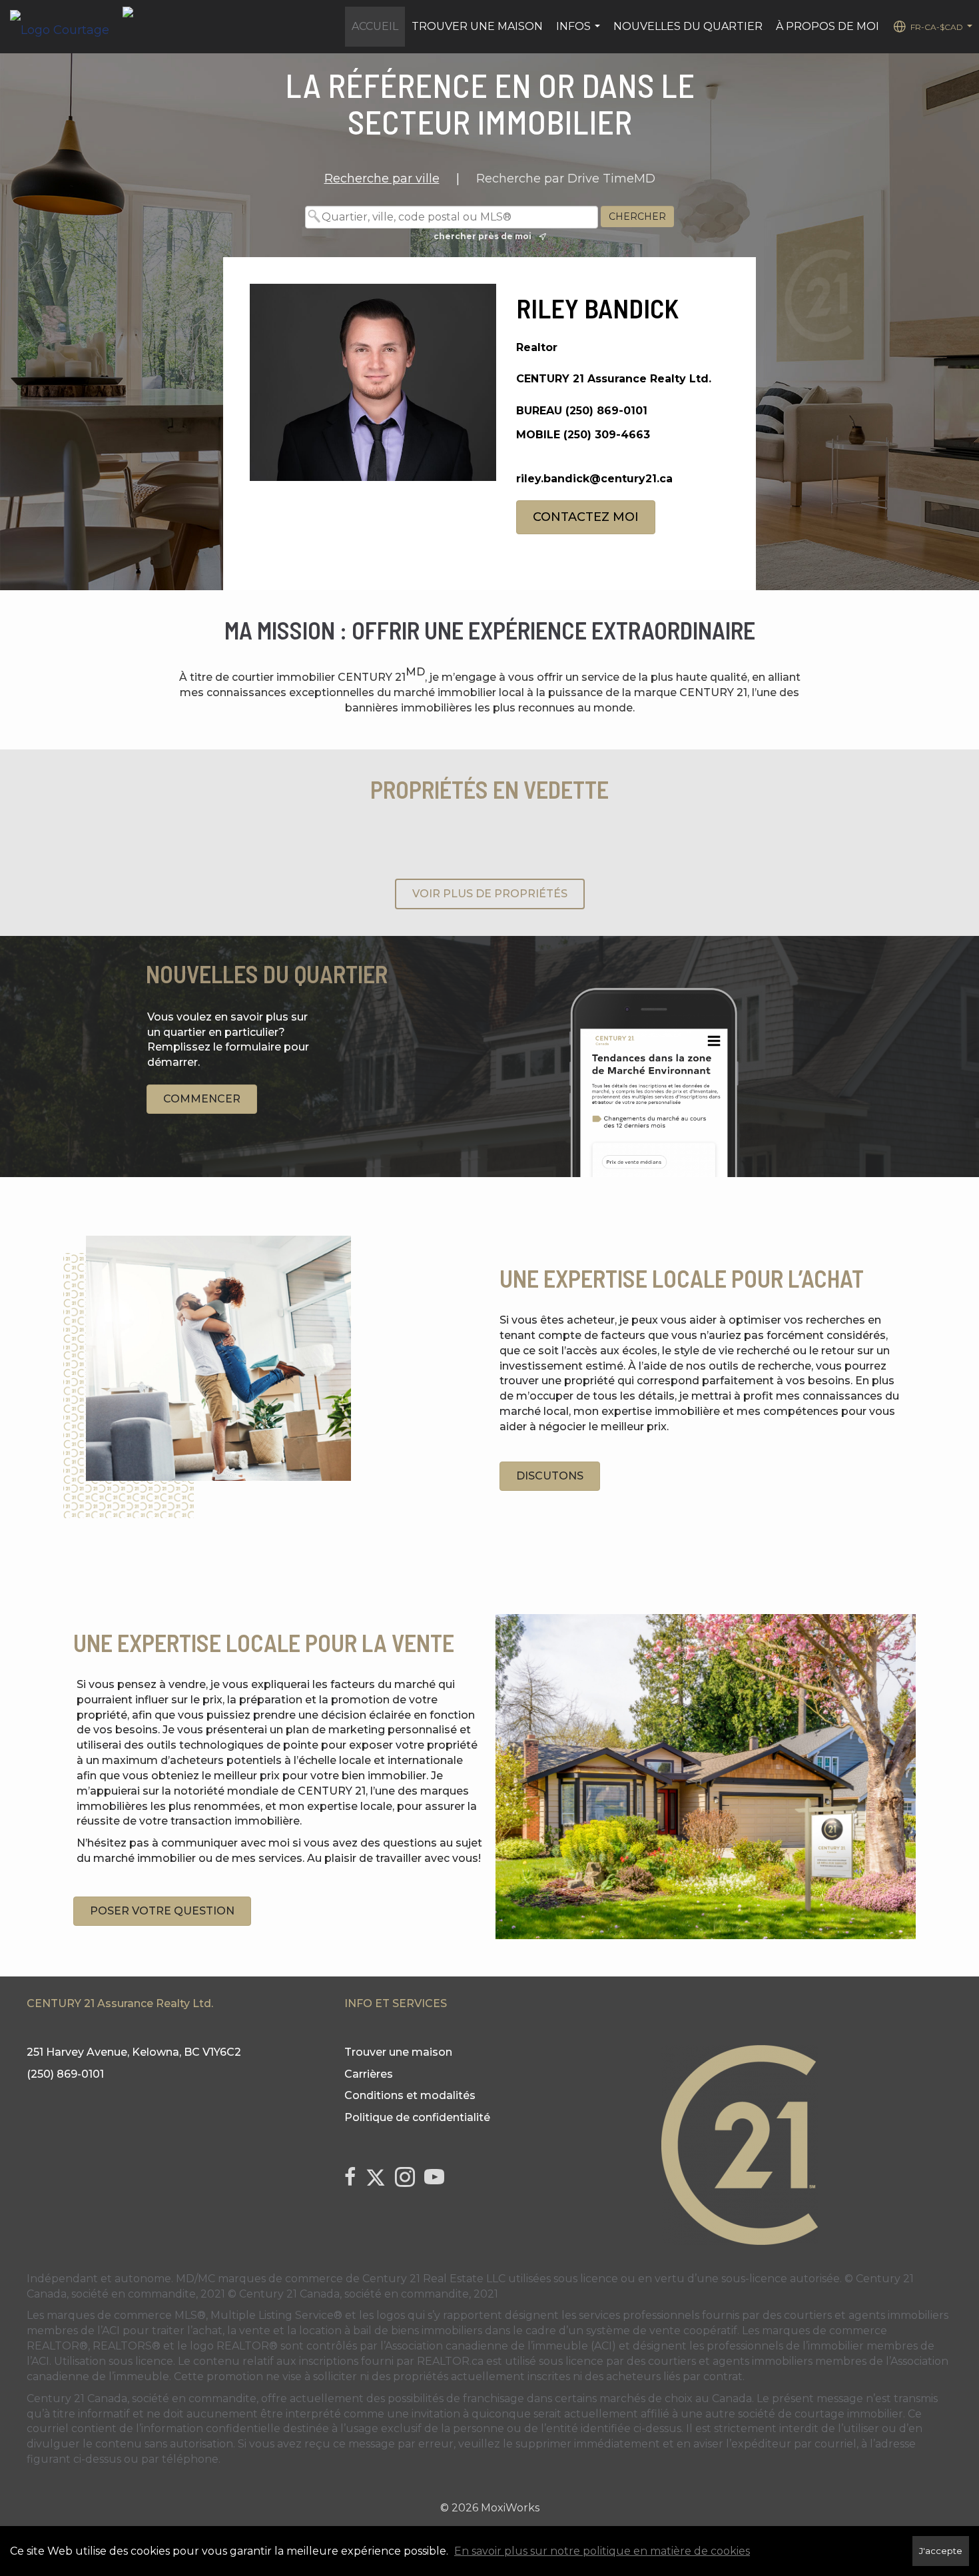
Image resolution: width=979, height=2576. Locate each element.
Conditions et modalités (410, 2095)
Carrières (369, 2074)
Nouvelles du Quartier (688, 26)
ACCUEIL (375, 26)
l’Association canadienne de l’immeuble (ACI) (498, 2346)
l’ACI (109, 2331)
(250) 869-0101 (606, 411)
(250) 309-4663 (607, 435)
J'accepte (941, 2551)
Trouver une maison (477, 26)
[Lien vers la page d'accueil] (66, 27)
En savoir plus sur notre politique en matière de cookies (602, 2551)
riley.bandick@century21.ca (594, 479)
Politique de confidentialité (417, 2117)
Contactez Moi (586, 517)
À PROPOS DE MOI (827, 26)
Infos (580, 33)
